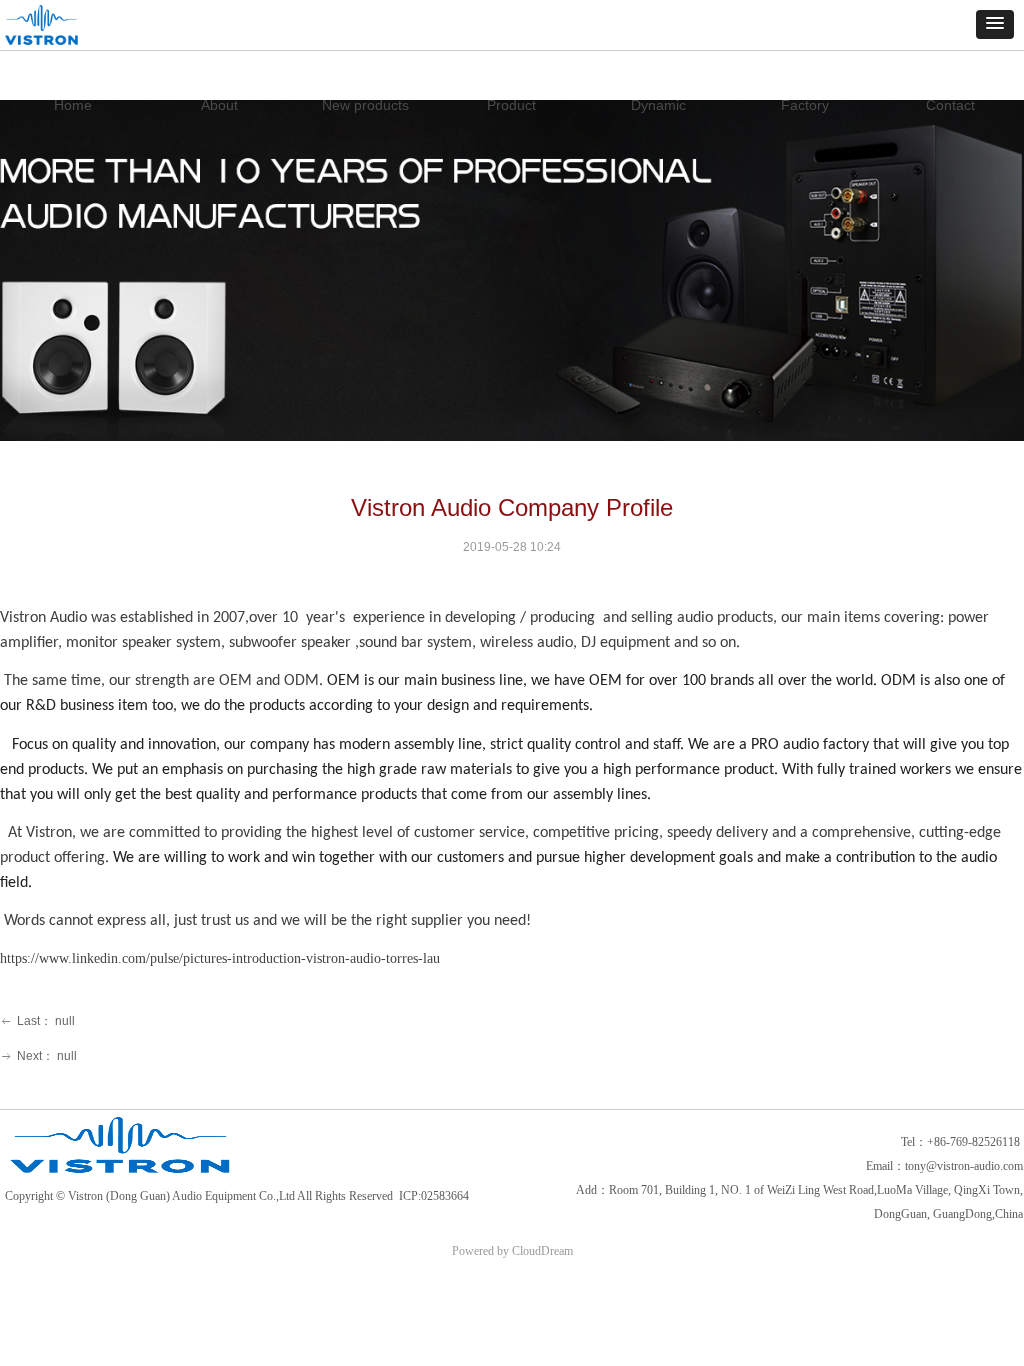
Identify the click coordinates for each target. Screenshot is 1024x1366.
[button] (995, 24)
